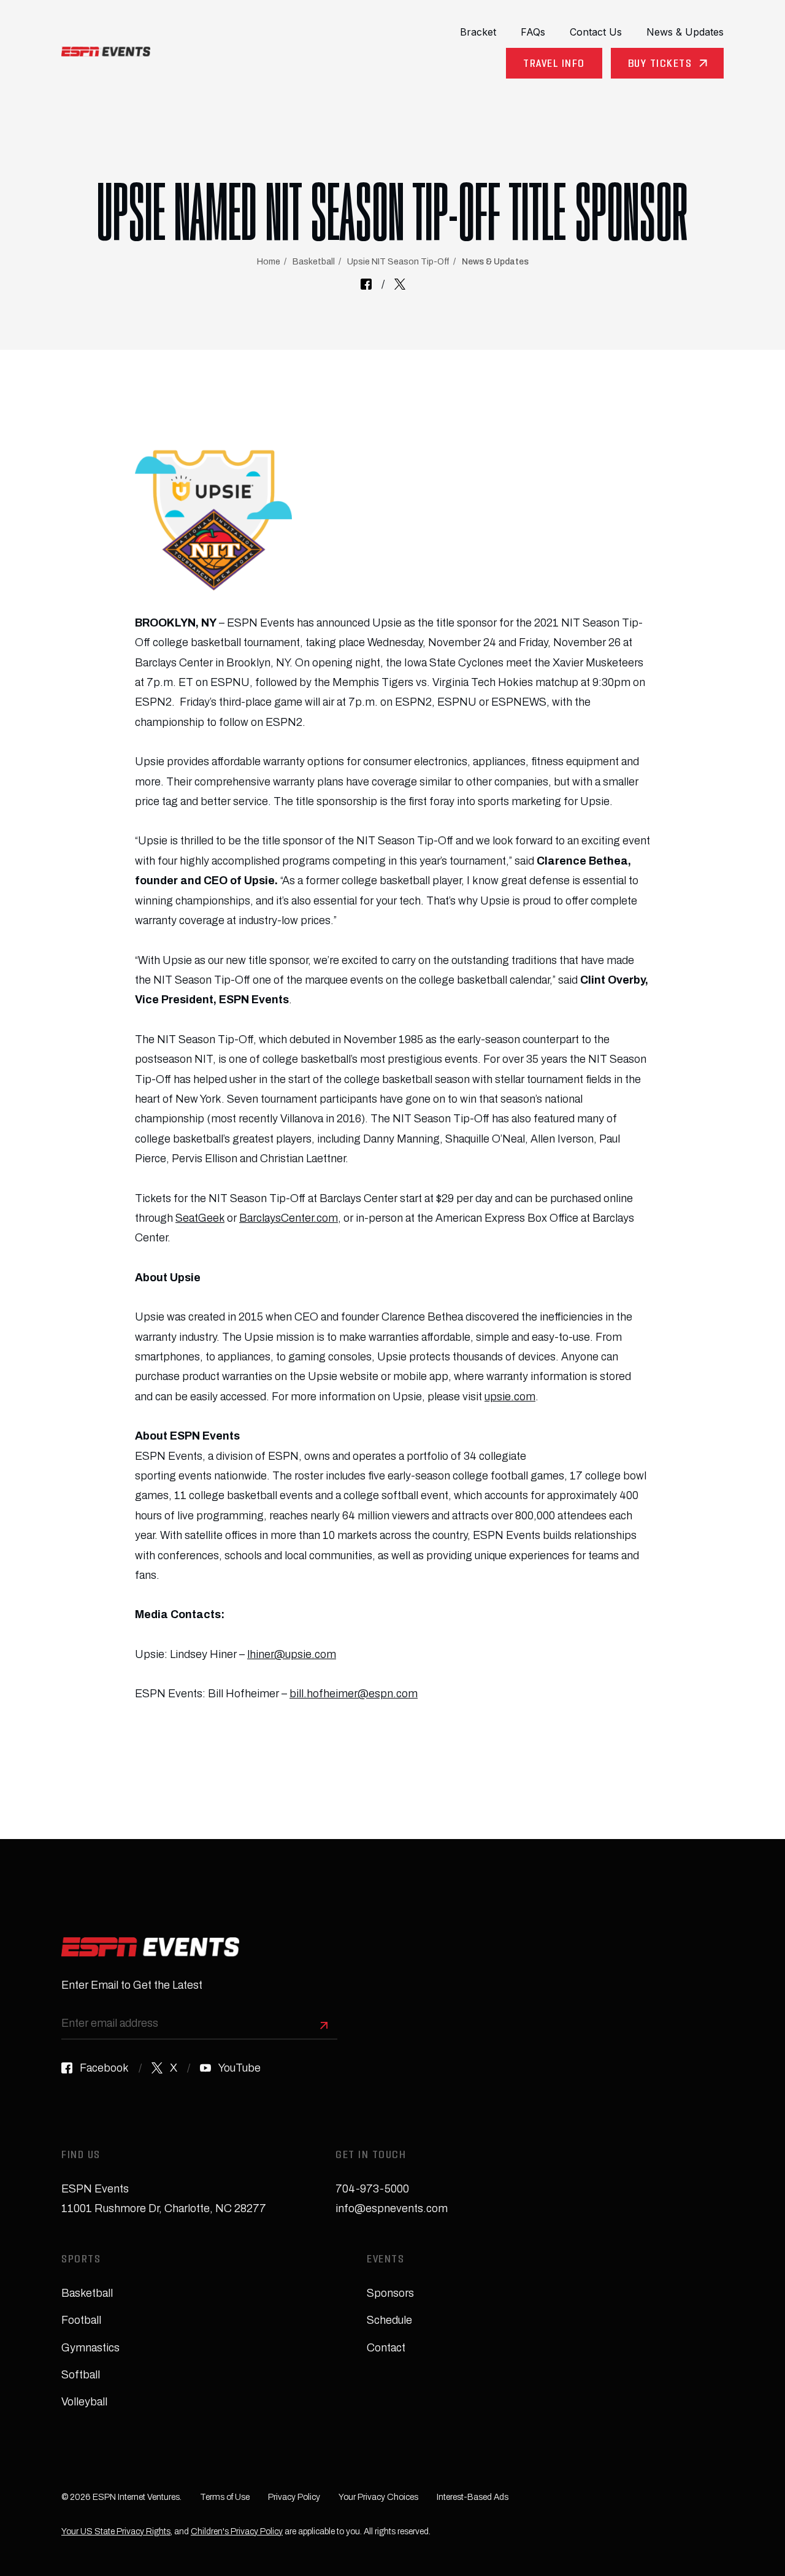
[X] (400, 284)
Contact (386, 2348)
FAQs (533, 32)
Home (269, 262)
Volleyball (84, 2402)
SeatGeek (200, 1218)
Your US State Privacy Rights (116, 2532)
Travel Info (554, 65)
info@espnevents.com (392, 2208)
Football (81, 2320)
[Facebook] (366, 284)
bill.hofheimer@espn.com (354, 1694)
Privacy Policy (294, 2497)
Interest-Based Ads (473, 2497)
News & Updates (685, 32)
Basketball (314, 262)
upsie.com (510, 1397)
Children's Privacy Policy (237, 2532)
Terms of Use (225, 2497)
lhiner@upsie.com (292, 1654)
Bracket (478, 32)
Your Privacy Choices (378, 2497)
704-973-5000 (372, 2189)
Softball (81, 2375)
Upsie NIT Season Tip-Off (398, 262)
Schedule (389, 2320)
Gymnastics (90, 2348)
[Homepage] (106, 52)
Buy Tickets (660, 65)
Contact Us (596, 32)
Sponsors (390, 2293)
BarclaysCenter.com (289, 1218)
